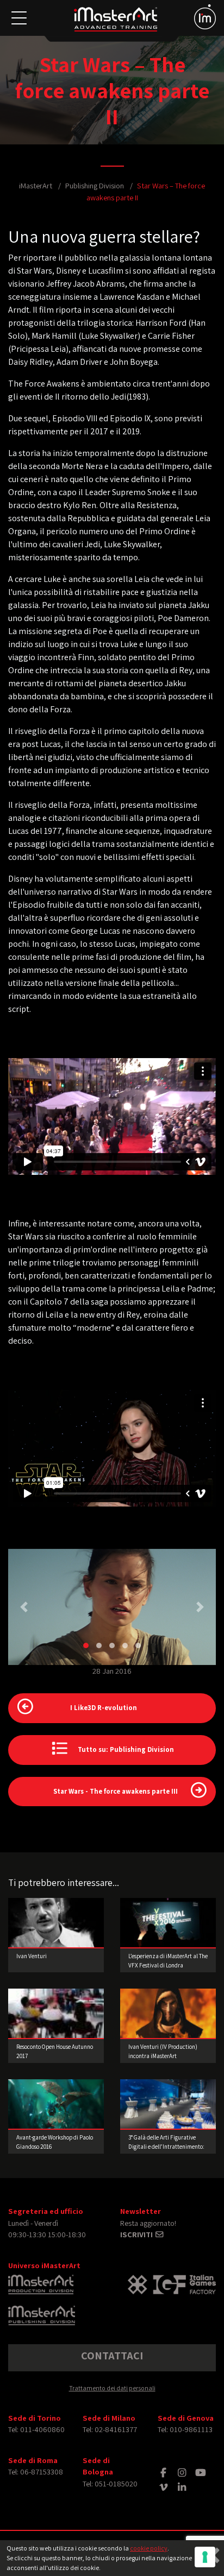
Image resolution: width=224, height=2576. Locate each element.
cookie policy (149, 2548)
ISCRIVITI (137, 2234)
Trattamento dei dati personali (112, 2388)
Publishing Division (95, 185)
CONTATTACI (112, 2356)
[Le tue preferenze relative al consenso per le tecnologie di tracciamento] (205, 2557)
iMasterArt (36, 185)
